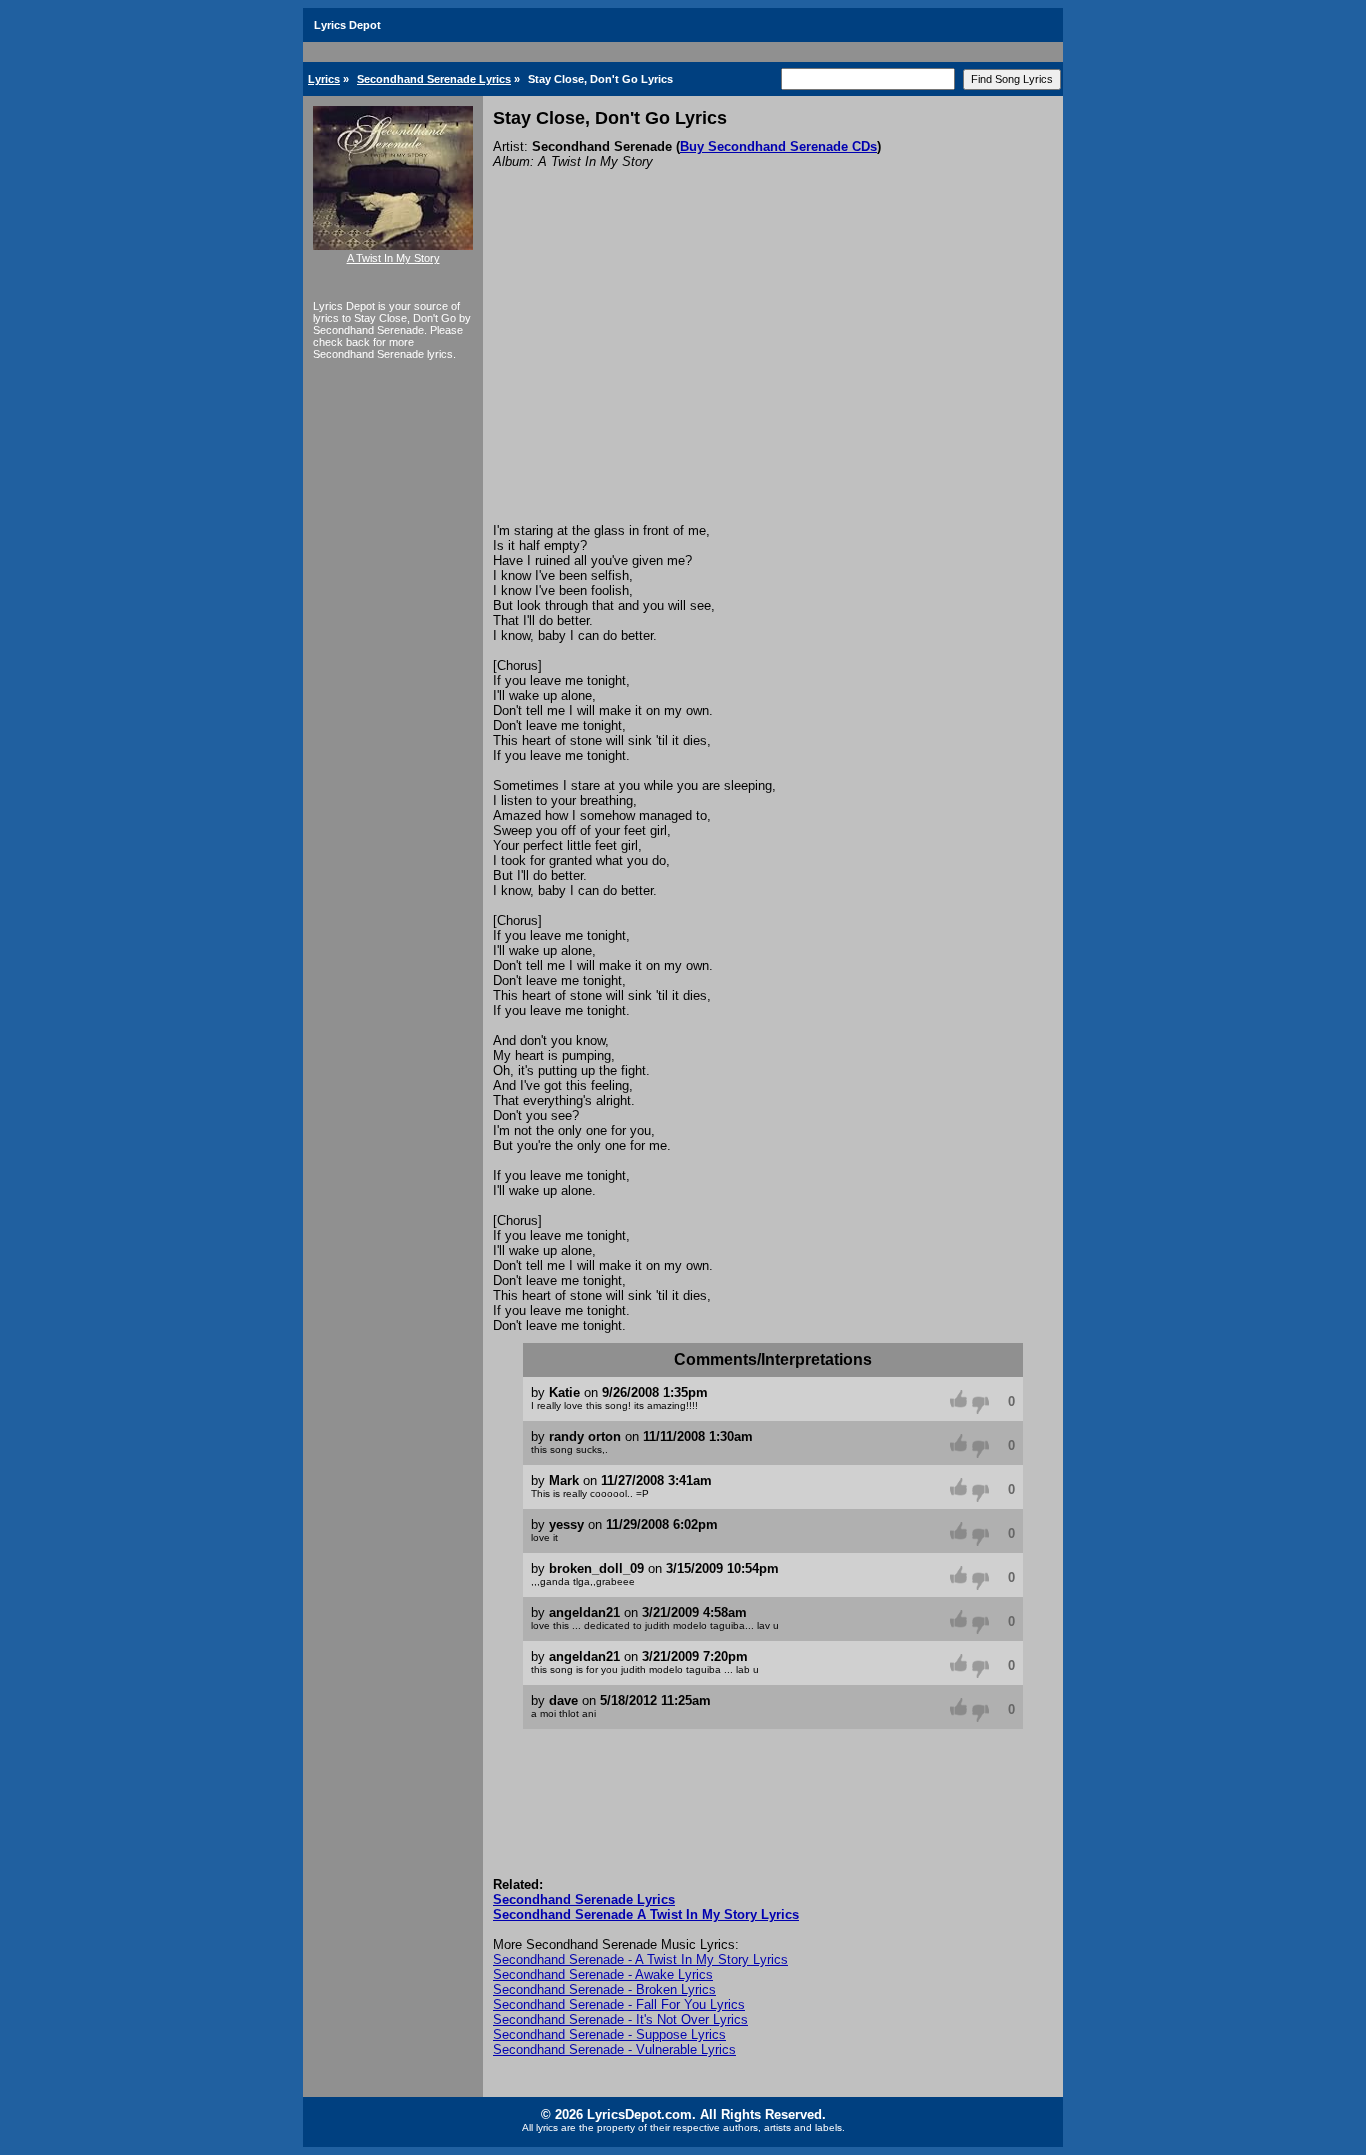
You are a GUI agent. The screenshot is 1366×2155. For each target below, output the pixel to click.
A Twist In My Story (393, 258)
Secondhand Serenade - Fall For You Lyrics (619, 2004)
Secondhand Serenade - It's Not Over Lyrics (620, 2019)
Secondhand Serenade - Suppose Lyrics (609, 2034)
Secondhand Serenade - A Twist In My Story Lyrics (640, 1959)
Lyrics (324, 79)
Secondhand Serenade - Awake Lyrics (603, 1974)
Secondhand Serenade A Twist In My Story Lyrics (646, 1914)
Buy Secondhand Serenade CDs (778, 146)
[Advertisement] (773, 373)
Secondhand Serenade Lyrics (434, 79)
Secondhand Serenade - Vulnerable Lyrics (614, 2049)
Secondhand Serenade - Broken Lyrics (604, 1989)
